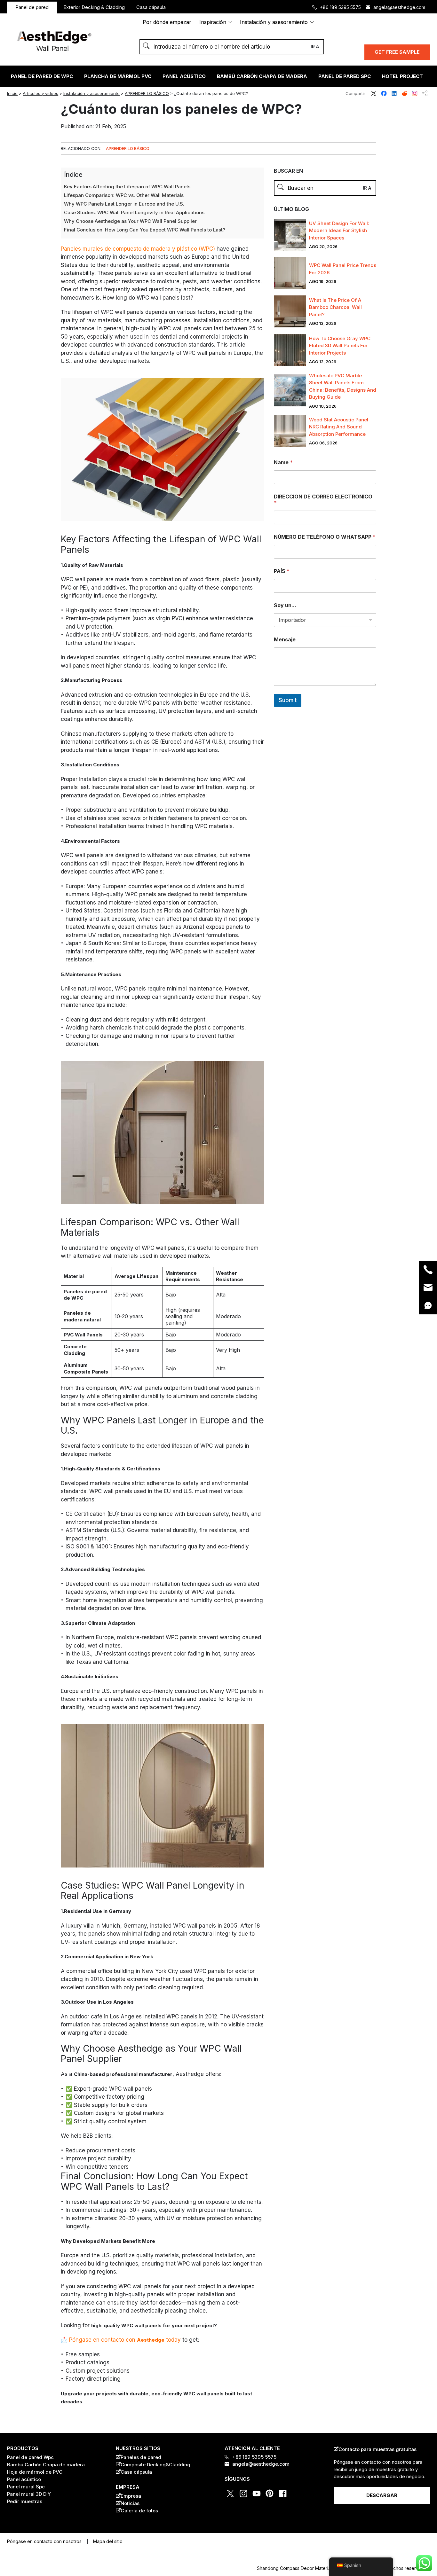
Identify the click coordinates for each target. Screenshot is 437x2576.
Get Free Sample (397, 52)
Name (283, 462)
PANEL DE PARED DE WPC (42, 76)
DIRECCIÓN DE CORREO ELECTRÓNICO (323, 500)
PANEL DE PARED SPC (345, 76)
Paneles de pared (141, 2457)
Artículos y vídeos (40, 93)
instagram (415, 93)
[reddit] (5, 1288)
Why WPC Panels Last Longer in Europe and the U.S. (124, 204)
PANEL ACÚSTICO (184, 76)
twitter (374, 93)
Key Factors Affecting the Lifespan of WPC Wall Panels (127, 187)
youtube (257, 2494)
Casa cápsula (151, 7)
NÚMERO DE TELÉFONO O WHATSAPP (325, 537)
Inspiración (213, 22)
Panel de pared (32, 7)
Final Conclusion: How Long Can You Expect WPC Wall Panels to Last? (145, 230)
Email (428, 1288)
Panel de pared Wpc (30, 2457)
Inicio (12, 93)
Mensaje (285, 640)
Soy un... (285, 605)
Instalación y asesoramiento (274, 22)
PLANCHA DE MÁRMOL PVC (118, 76)
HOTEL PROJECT (402, 76)
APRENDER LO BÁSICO (147, 93)
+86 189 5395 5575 (340, 7)
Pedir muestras (25, 2501)
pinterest (270, 2494)
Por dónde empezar (167, 22)
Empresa (131, 2496)
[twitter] (5, 1266)
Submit (288, 700)
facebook (384, 93)
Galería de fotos (139, 2511)
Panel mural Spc (26, 2487)
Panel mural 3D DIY (29, 2494)
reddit (404, 93)
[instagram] (5, 1309)
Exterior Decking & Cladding (94, 7)
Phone (428, 1270)
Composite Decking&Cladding (155, 2465)
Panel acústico (24, 2479)
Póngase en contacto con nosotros (44, 2541)
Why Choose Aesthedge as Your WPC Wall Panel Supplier (130, 221)
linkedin (394, 93)
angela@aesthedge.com (399, 7)
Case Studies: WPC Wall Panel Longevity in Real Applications (134, 212)
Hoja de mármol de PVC (35, 2472)
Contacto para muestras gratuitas (377, 2449)
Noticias (130, 2503)
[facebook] (5, 1277)
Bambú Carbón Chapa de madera (262, 76)
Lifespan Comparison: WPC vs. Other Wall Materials (124, 195)
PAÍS (282, 571)
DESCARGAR (382, 2495)
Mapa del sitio (108, 2541)
